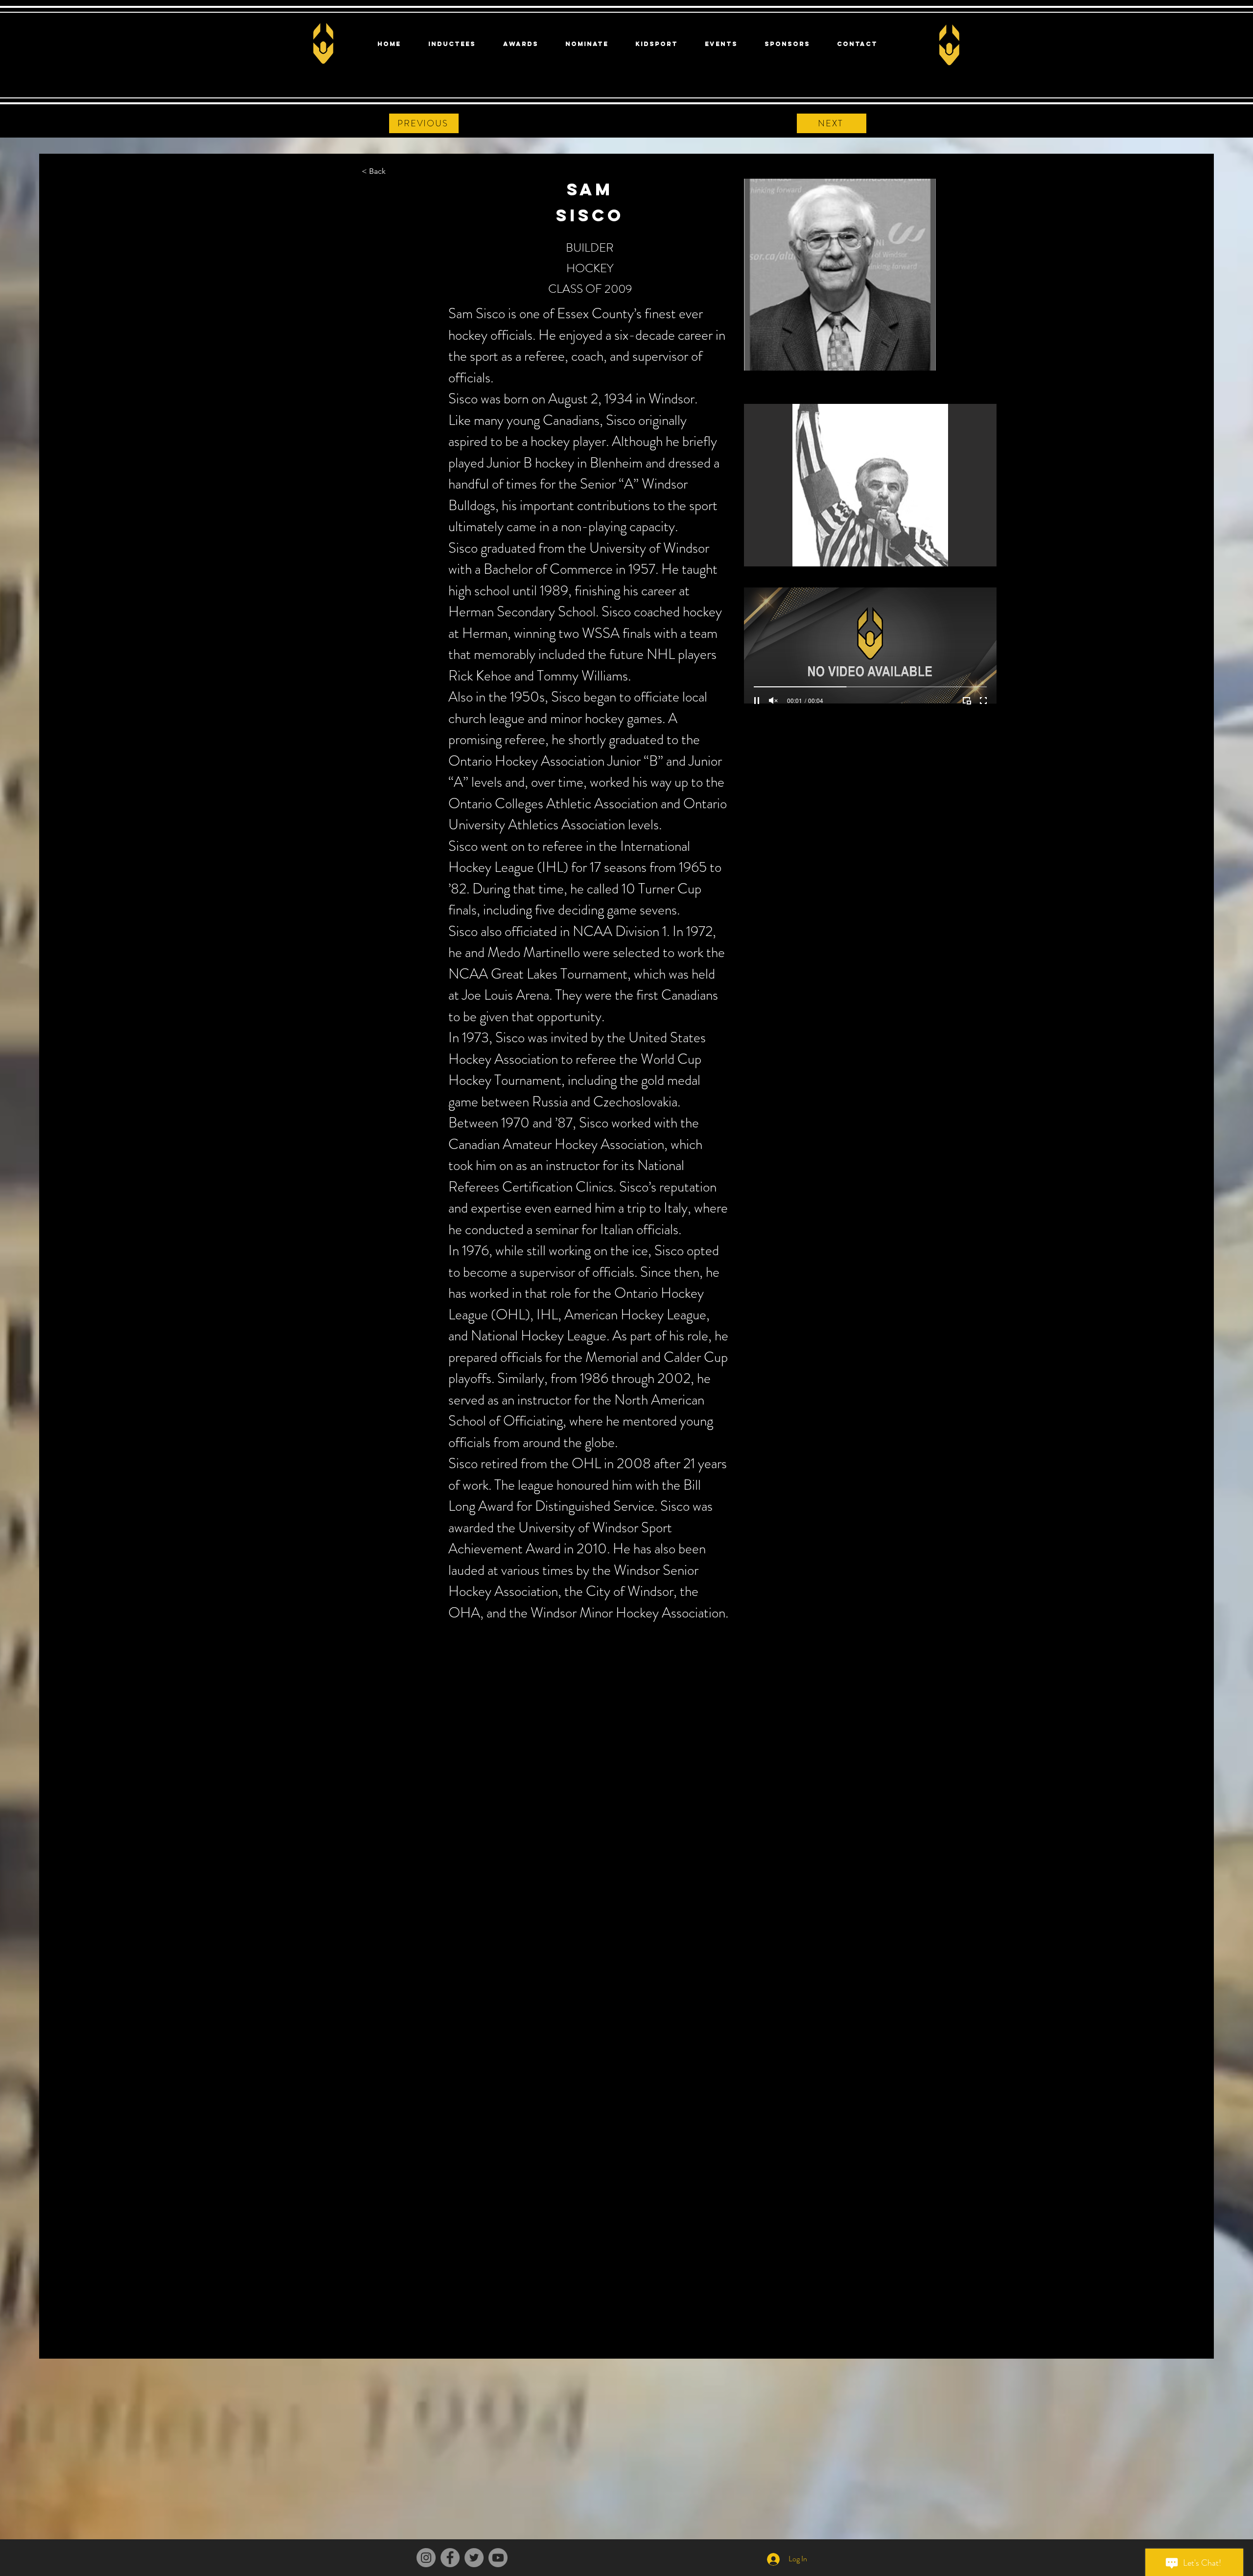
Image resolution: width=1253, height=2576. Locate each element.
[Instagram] (426, 2558)
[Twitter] (474, 2558)
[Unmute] (773, 701)
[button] (870, 485)
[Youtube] (498, 2558)
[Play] (757, 701)
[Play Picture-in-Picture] (967, 701)
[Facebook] (450, 2558)
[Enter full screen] (983, 701)
